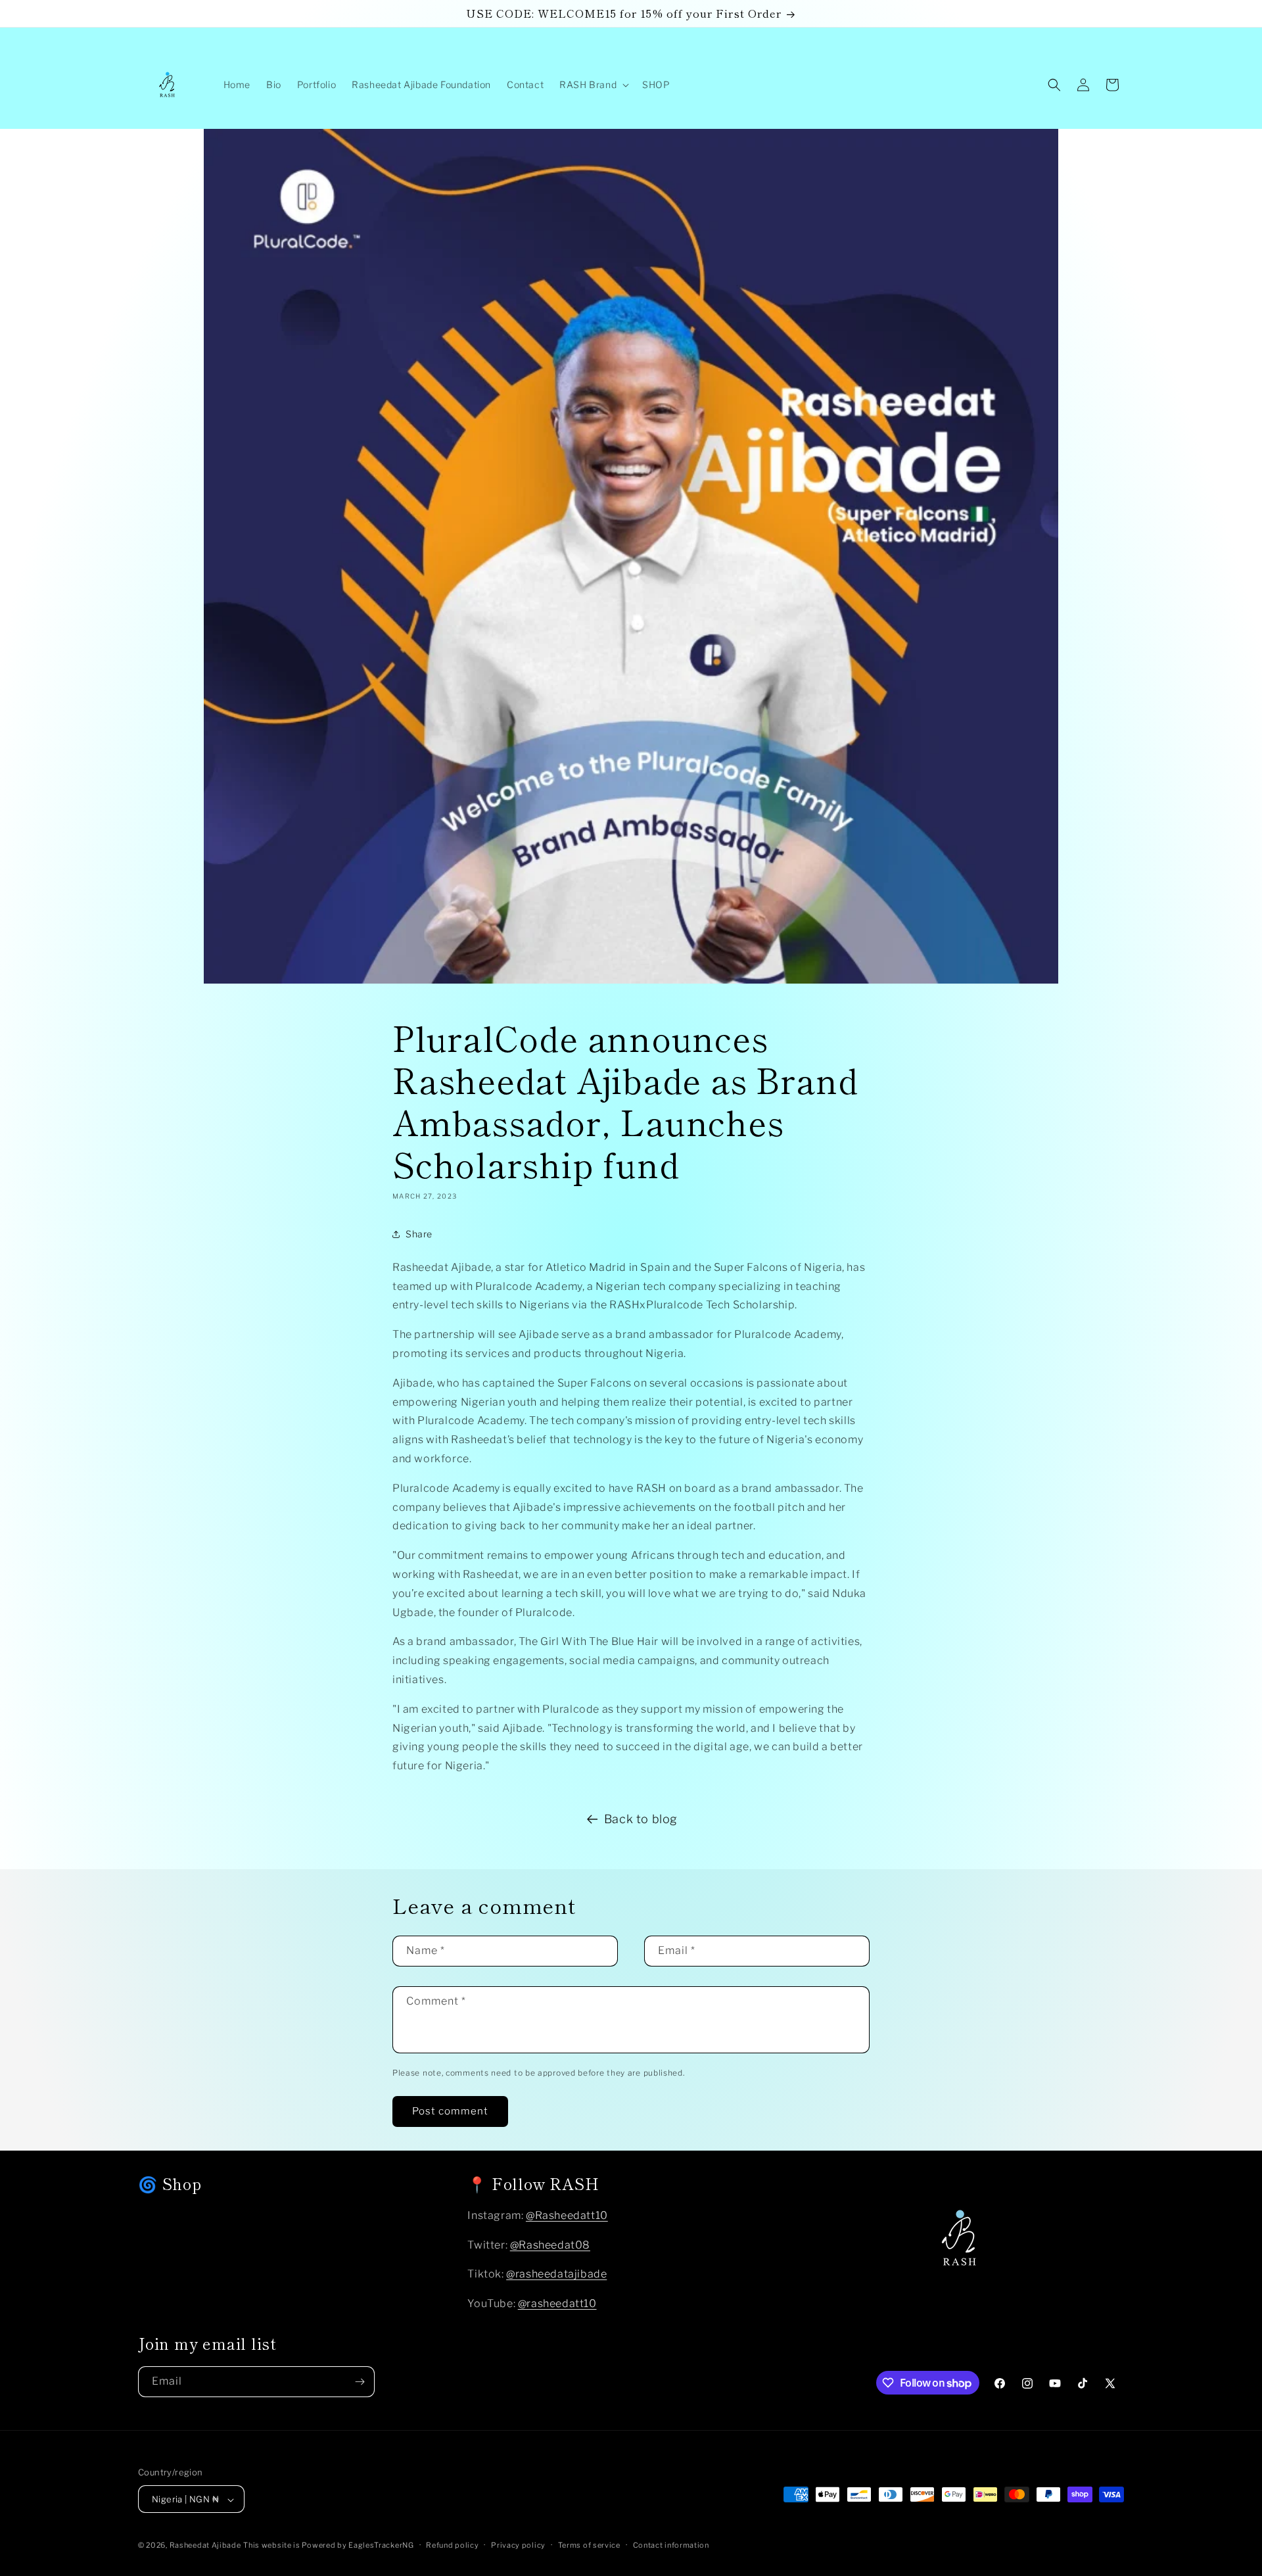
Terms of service (589, 2545)
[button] (593, 85)
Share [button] (419, 1234)
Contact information (671, 2545)
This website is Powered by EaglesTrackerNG (328, 2546)
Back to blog (641, 1819)
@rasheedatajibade (556, 2275)
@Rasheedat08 (550, 2245)
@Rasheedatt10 (567, 2215)
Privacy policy (518, 2545)
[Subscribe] (360, 2382)
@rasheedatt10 (557, 2304)
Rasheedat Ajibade (205, 2546)
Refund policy (452, 2545)
